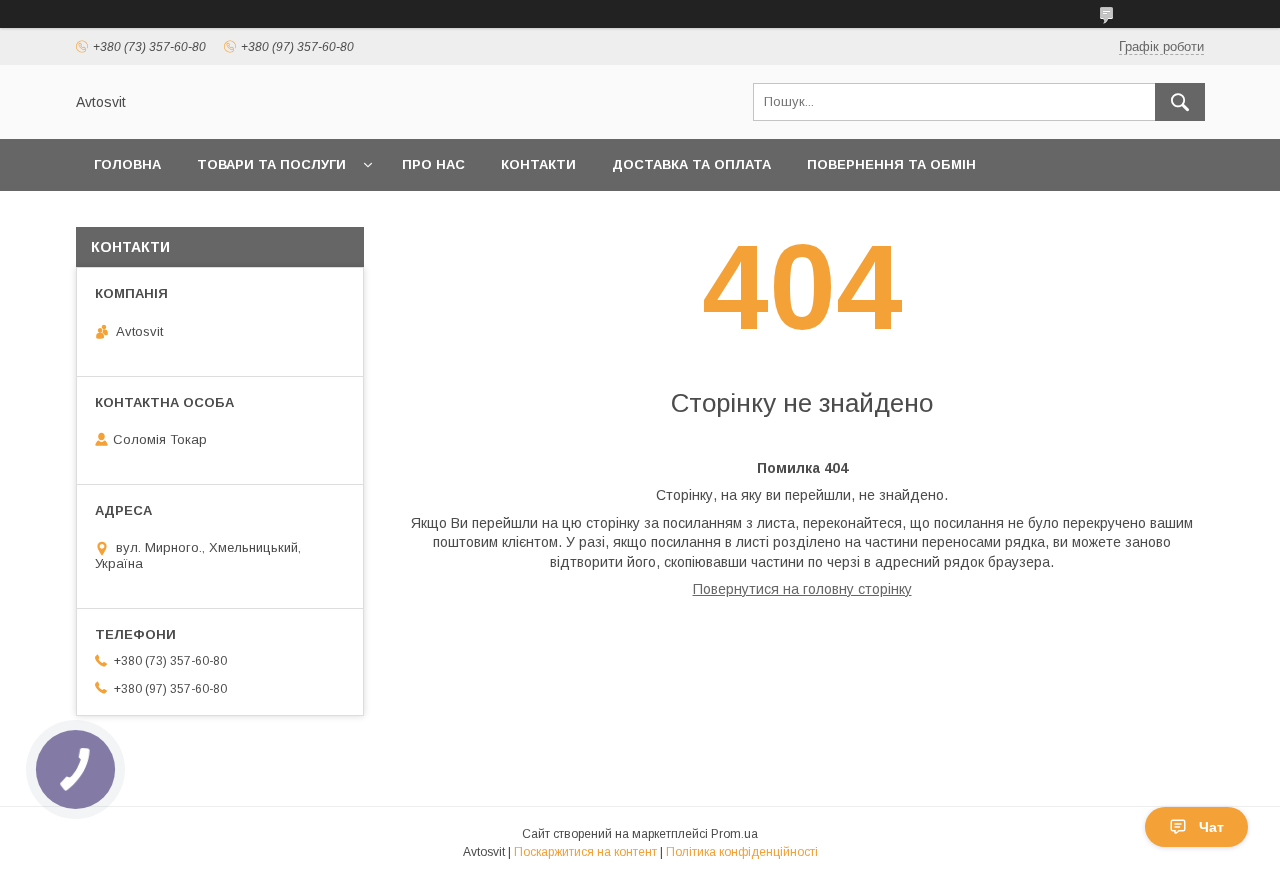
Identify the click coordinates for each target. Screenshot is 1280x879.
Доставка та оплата (691, 164)
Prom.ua (734, 834)
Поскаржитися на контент (585, 852)
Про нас (433, 164)
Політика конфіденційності (742, 852)
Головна (127, 164)
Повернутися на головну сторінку (802, 589)
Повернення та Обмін (891, 164)
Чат (1211, 827)
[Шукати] (1180, 102)
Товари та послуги (271, 164)
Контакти (538, 164)
